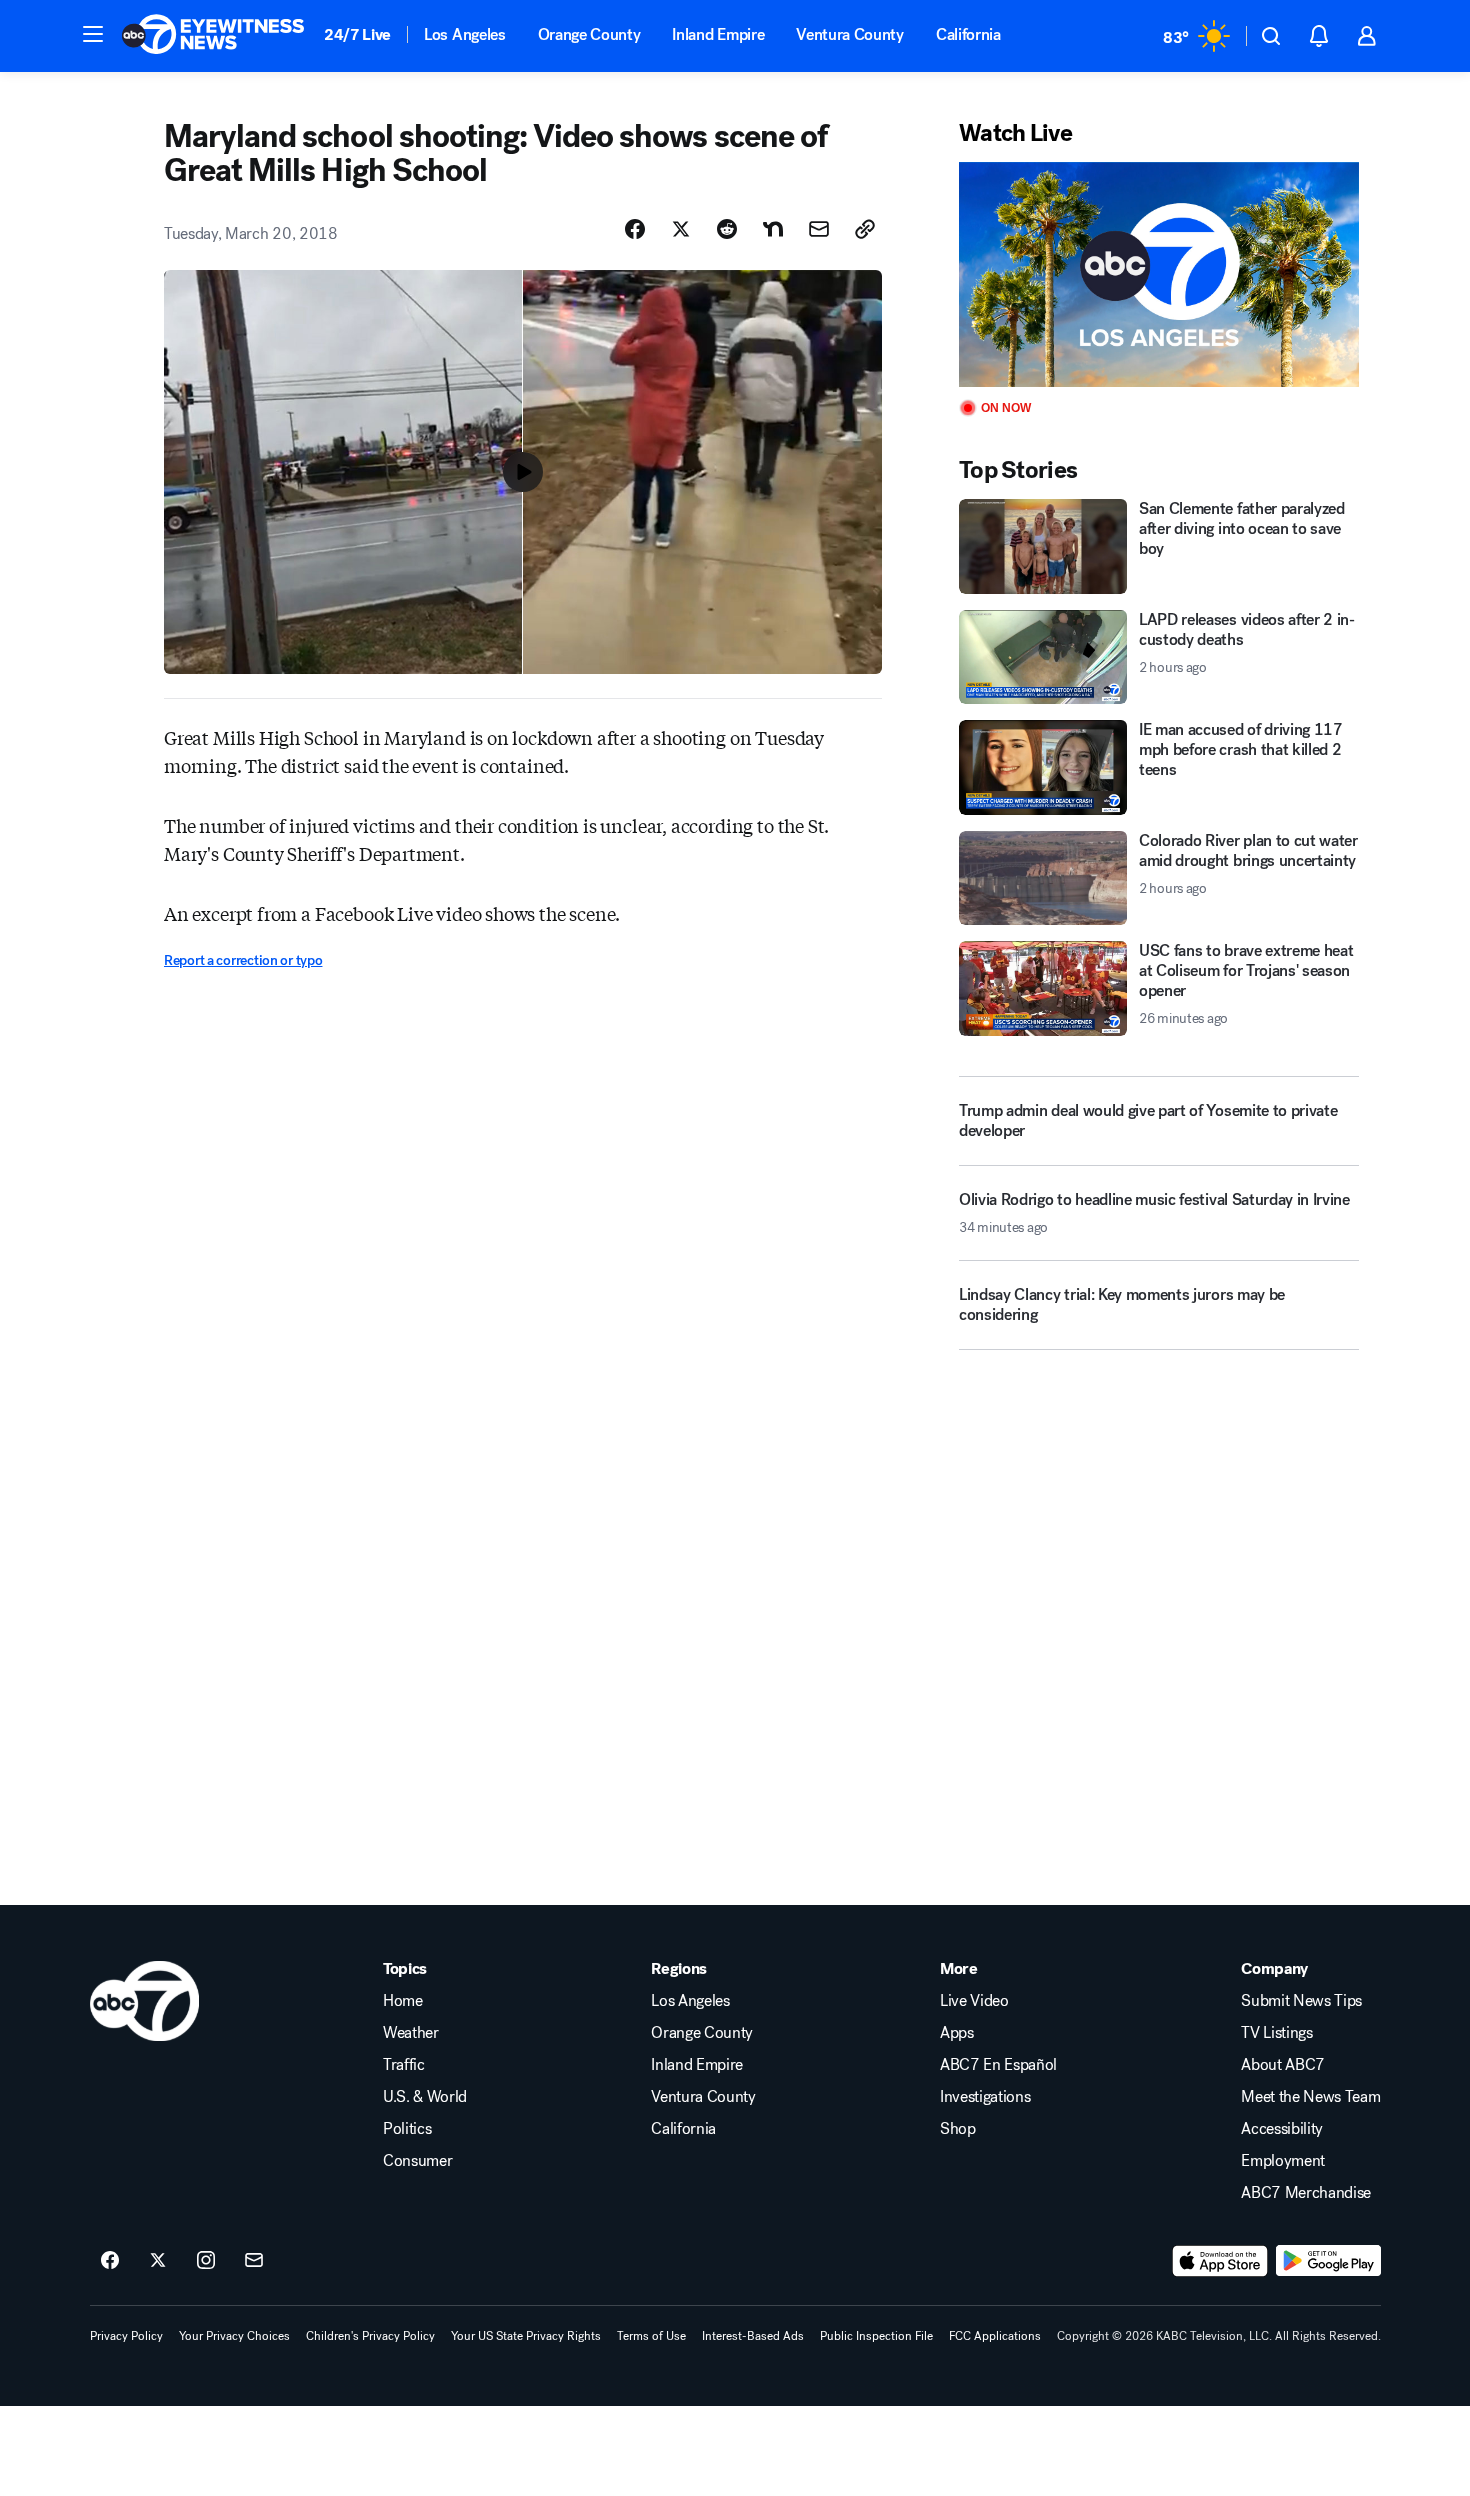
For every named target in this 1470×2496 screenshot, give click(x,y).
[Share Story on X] (681, 229)
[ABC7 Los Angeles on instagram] (206, 2261)
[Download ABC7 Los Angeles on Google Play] (1328, 2261)
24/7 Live (357, 34)
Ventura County (850, 34)
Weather (411, 2033)
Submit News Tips (1301, 2001)
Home (403, 2001)
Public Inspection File (876, 2336)
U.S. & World (425, 2097)
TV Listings (1276, 2033)
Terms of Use (651, 2336)
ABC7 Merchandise (1306, 2193)
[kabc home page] (144, 2001)
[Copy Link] (865, 229)
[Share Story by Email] (819, 229)
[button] (93, 34)
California (968, 34)
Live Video (974, 2001)
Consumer (417, 2161)
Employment (1283, 2161)
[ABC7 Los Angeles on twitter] (158, 2261)
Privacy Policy (126, 2336)
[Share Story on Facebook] (635, 229)
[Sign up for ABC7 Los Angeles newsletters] (254, 2261)
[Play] (1159, 274)
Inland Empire (718, 34)
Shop (958, 2129)
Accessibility (1282, 2129)
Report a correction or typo (243, 960)
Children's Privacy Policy (370, 2336)
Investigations (985, 2097)
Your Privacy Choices (234, 2336)
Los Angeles (464, 34)
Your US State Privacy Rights (526, 2336)
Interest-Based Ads (753, 2336)
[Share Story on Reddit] (727, 229)
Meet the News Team (1310, 2097)
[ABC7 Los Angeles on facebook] (110, 2261)
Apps (957, 2033)
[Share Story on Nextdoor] (773, 229)
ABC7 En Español (998, 2065)
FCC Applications (995, 2336)
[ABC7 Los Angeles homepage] (213, 36)
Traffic (404, 2065)
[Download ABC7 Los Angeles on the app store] (1220, 2261)
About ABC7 (1283, 2065)
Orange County (589, 34)
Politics (407, 2129)
